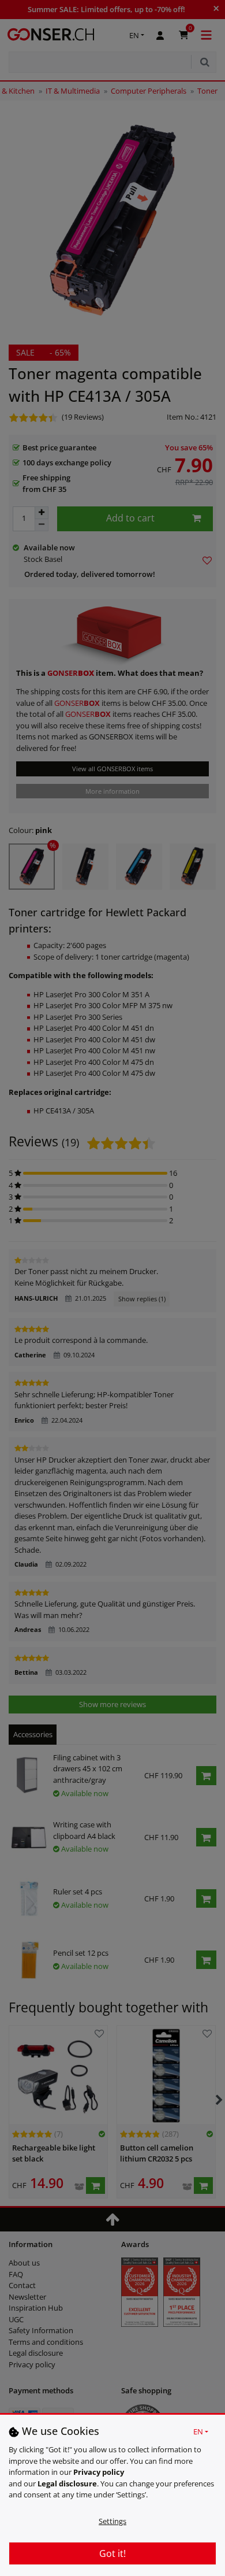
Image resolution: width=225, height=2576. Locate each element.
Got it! (112, 2553)
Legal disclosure (67, 2484)
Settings (112, 2521)
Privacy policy (99, 2472)
